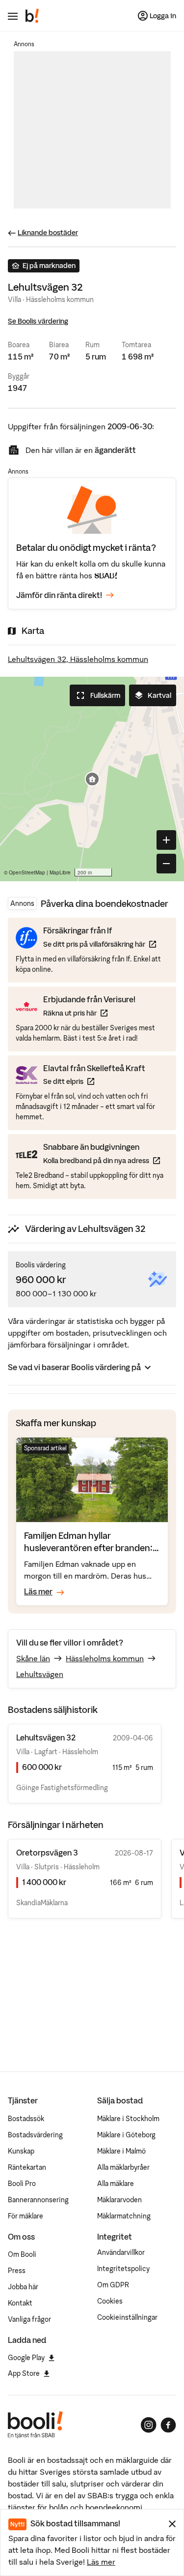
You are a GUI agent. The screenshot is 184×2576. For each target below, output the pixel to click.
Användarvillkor (121, 2252)
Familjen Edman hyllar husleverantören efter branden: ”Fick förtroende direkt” (88, 1548)
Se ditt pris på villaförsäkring (100, 944)
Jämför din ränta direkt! (59, 595)
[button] (92, 779)
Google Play (26, 2358)
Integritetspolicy (123, 2269)
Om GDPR (113, 2285)
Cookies (110, 2301)
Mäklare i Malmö (121, 2151)
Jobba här (23, 2287)
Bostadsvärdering (35, 2135)
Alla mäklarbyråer (123, 2167)
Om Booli (22, 2254)
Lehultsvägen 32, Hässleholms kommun (78, 659)
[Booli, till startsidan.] (32, 16)
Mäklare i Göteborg (126, 2135)
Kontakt (20, 2303)
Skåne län (33, 1658)
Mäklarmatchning (124, 2216)
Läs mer (101, 2562)
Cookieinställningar (127, 2317)
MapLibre (60, 872)
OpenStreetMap (27, 872)
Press (17, 2271)
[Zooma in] (166, 840)
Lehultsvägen (40, 1674)
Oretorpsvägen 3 (47, 1853)
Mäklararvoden (119, 2200)
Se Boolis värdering (38, 321)
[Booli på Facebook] (168, 2425)
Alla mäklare (116, 2184)
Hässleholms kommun (105, 1658)
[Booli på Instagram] (149, 2425)
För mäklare (26, 2216)
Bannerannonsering (38, 2200)
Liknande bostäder (48, 233)
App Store (24, 2373)
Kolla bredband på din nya (102, 1160)
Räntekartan (27, 2167)
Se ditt (94, 1081)
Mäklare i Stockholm (128, 2119)
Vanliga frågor (29, 2319)
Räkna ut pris (89, 1013)
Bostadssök (26, 2119)
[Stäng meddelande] (172, 2524)
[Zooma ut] (166, 864)
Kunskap (21, 2151)
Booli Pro (22, 2184)
